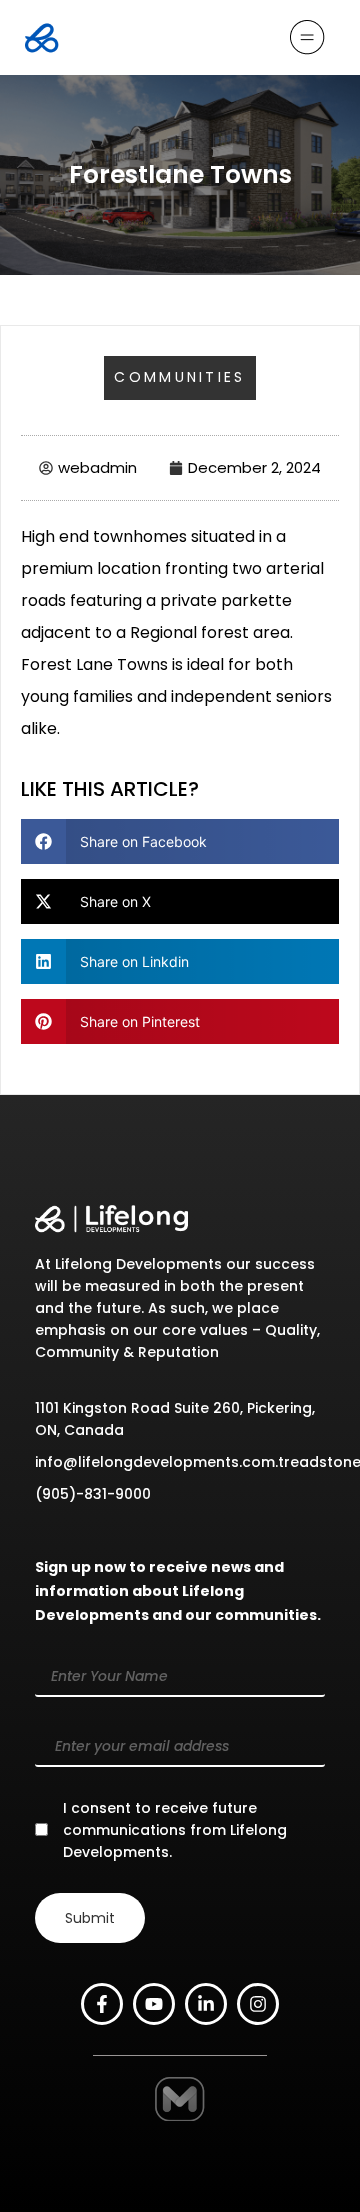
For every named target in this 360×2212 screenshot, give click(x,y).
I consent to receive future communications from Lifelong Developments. (175, 1830)
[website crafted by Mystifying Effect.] (189, 2108)
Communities (179, 377)
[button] (180, 841)
